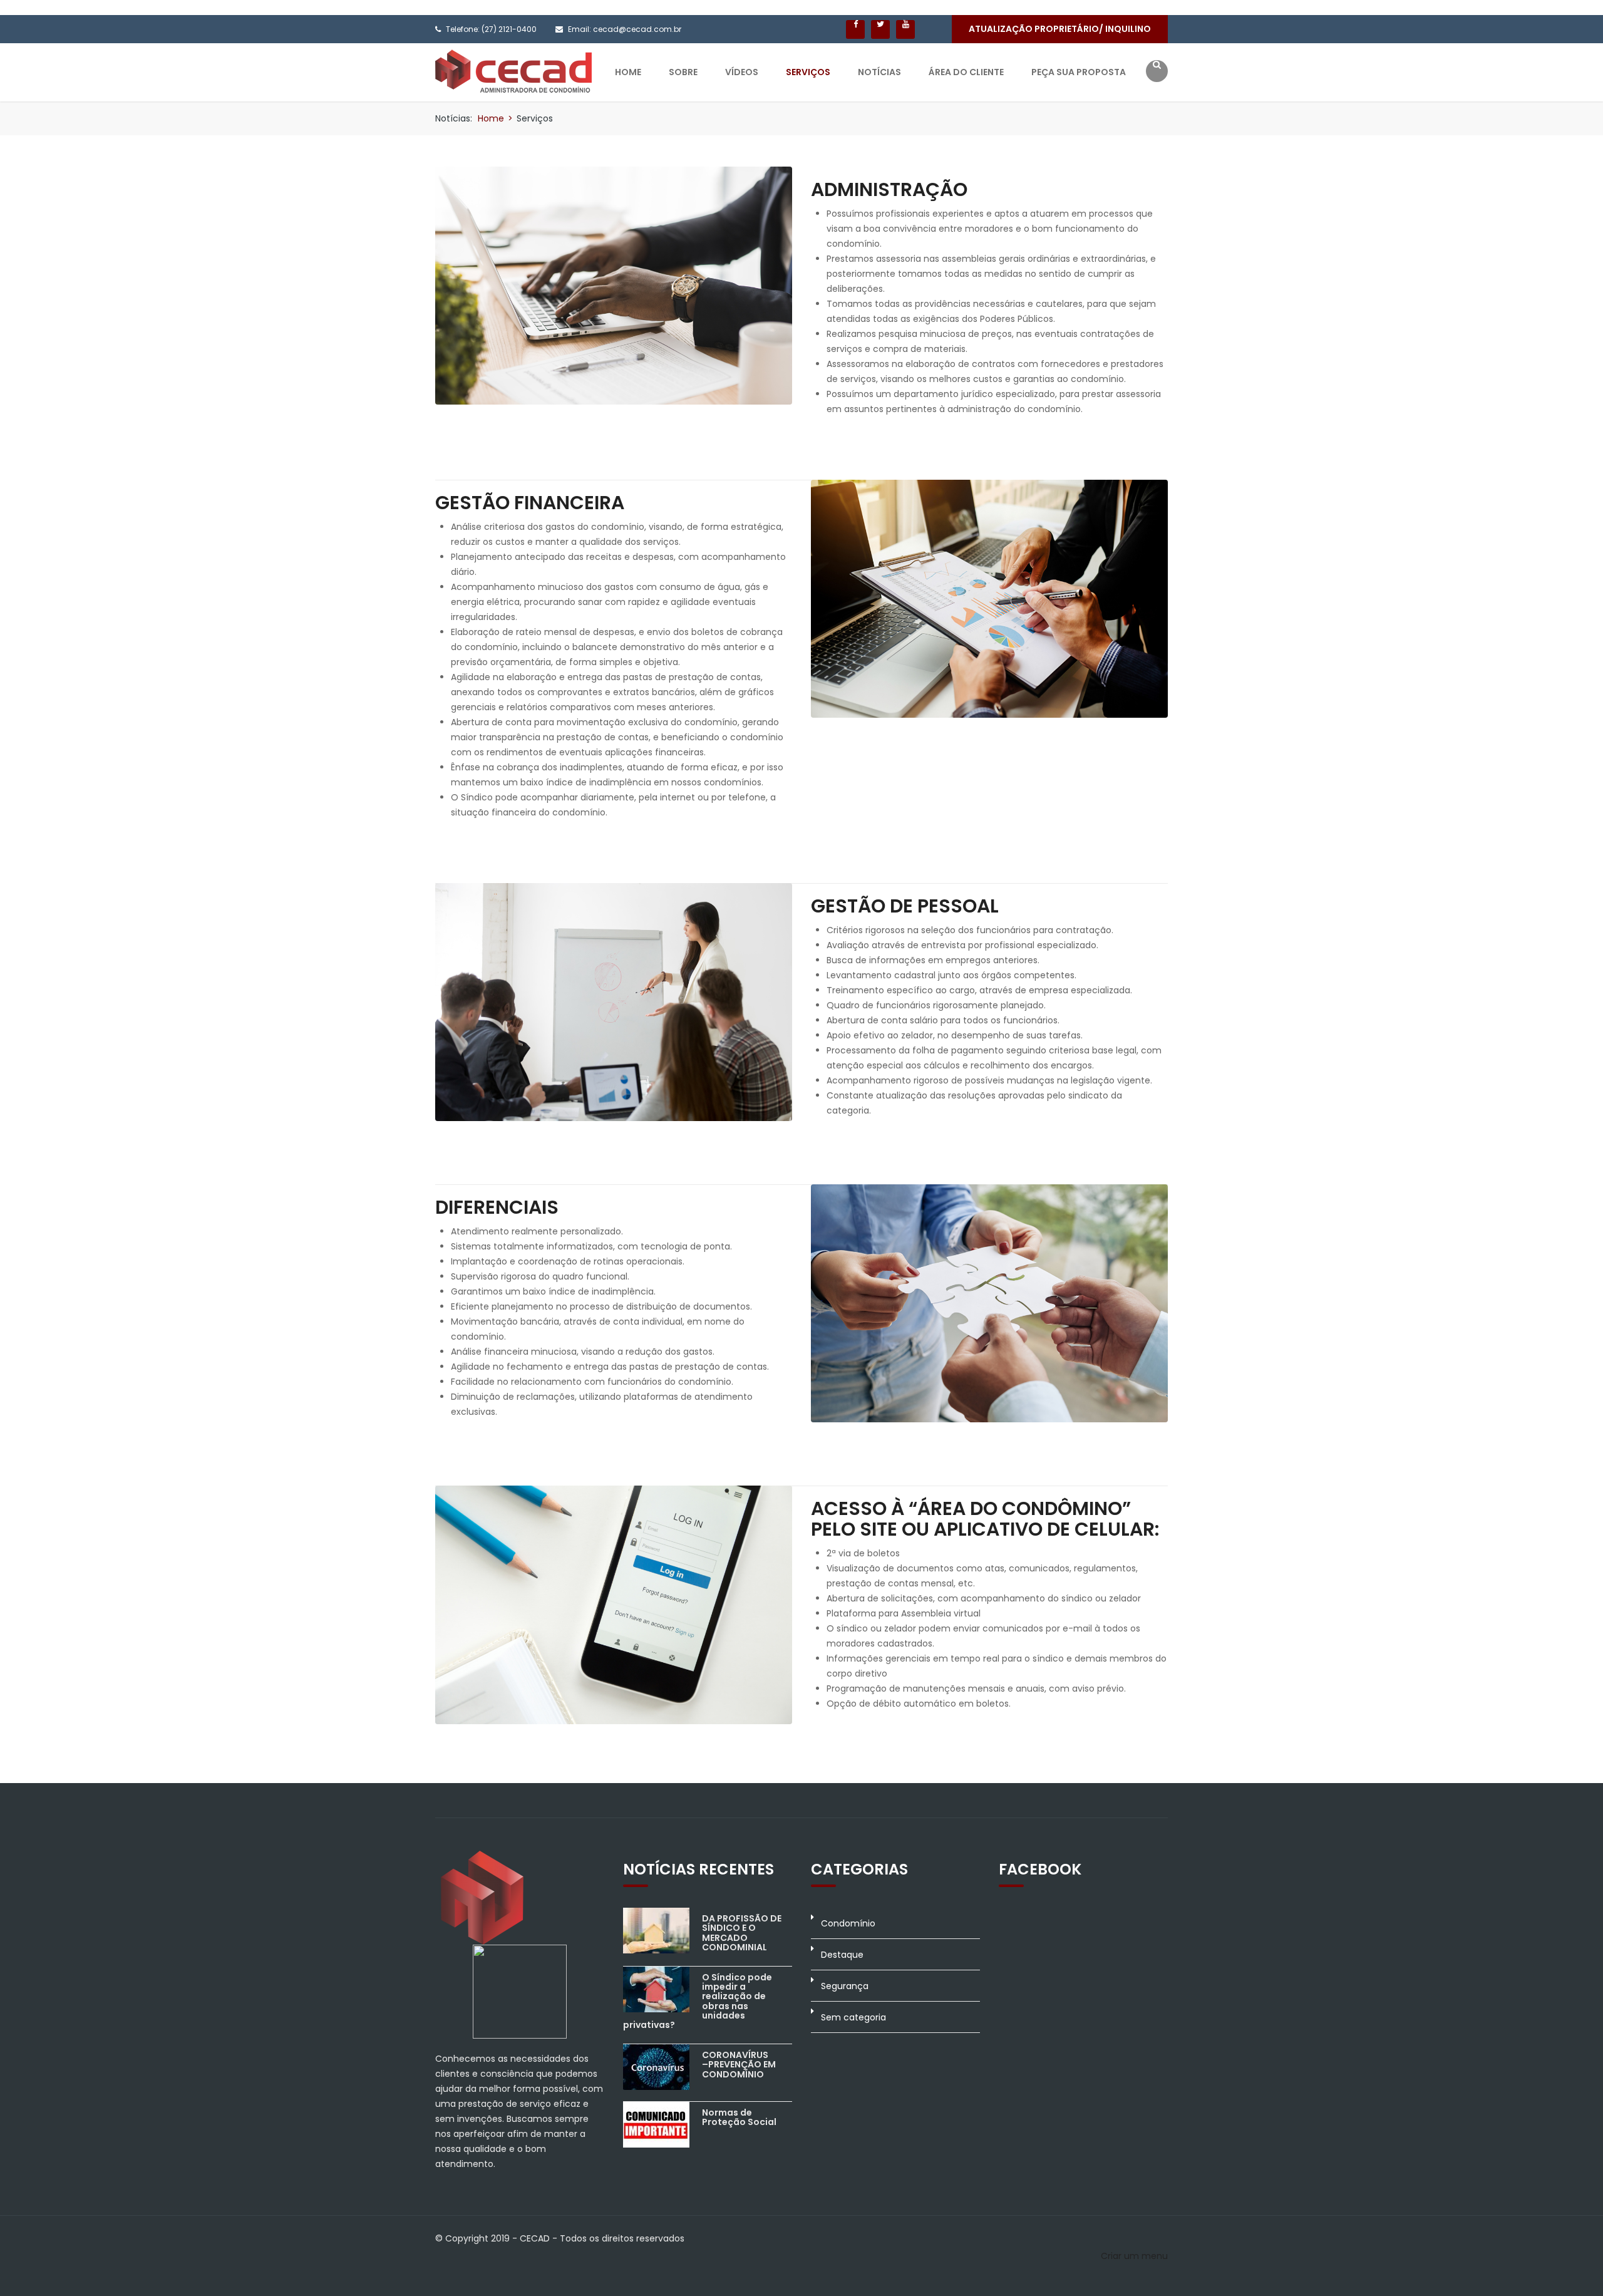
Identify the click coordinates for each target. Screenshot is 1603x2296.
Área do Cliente (966, 72)
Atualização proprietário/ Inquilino (1060, 29)
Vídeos (742, 72)
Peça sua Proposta (1079, 72)
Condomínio (848, 1923)
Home (628, 72)
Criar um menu (1134, 2256)
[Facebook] (855, 29)
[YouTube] (905, 29)
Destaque (842, 1955)
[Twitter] (880, 29)
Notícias (879, 72)
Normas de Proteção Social (739, 2117)
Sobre (683, 72)
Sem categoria (853, 2017)
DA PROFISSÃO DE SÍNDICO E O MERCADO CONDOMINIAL (742, 1933)
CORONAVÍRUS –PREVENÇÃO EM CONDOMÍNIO (739, 2065)
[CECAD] (513, 70)
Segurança (845, 1986)
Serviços (808, 72)
